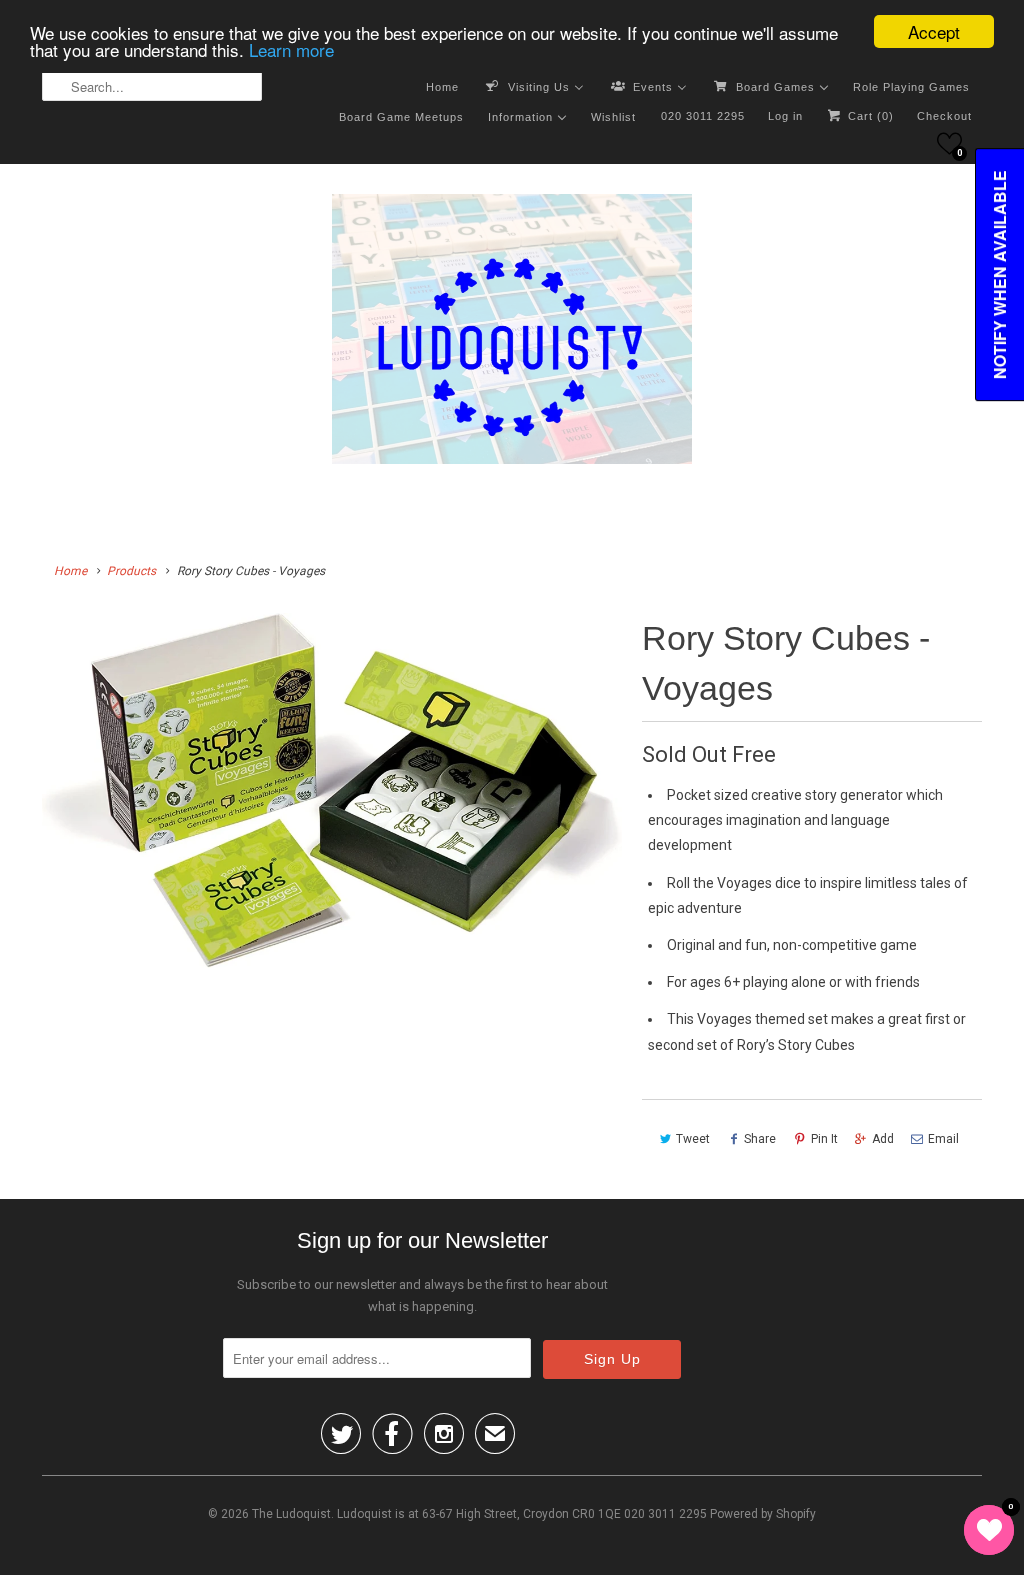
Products (131, 571)
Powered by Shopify (763, 1514)
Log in (785, 116)
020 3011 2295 (703, 116)
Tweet (693, 1139)
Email (943, 1139)
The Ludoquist (291, 1514)
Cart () (869, 116)
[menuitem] (442, 86)
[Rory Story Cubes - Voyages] (332, 791)
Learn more (291, 49)
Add (883, 1139)
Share (760, 1139)
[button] (949, 143)
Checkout (944, 116)
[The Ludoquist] (512, 333)
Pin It (824, 1139)
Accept (934, 31)
